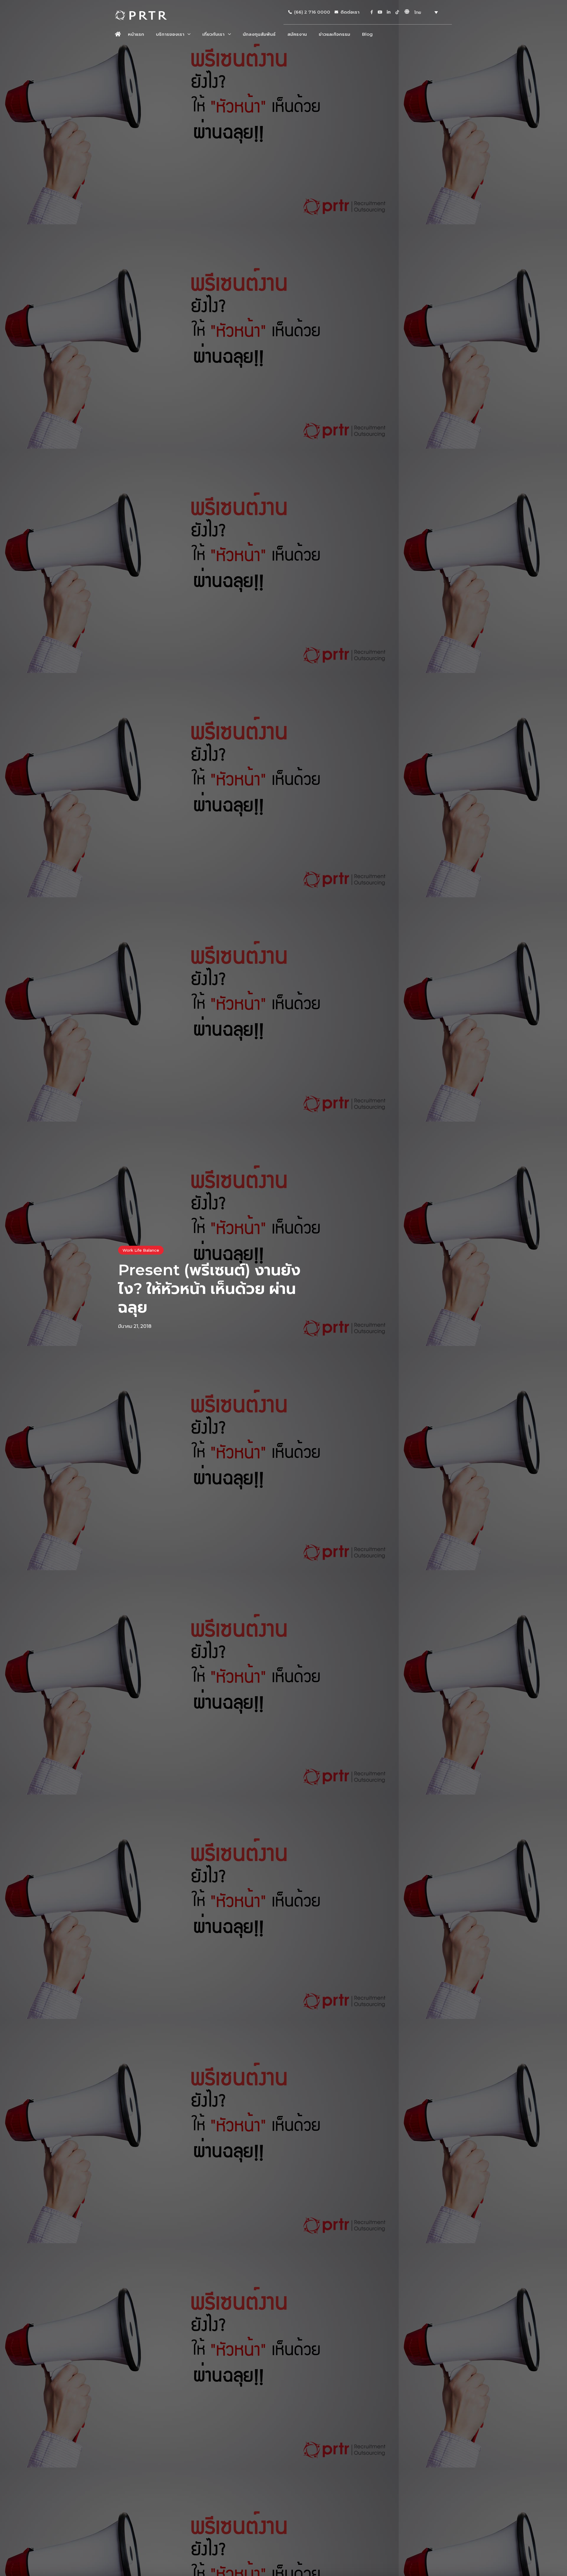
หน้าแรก (136, 34)
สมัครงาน (297, 34)
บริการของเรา (170, 34)
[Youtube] (380, 12)
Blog (367, 34)
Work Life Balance (141, 1250)
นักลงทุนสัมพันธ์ (259, 34)
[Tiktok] (397, 12)
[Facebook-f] (372, 12)
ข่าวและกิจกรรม (334, 34)
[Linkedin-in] (389, 12)
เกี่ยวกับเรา (213, 34)
